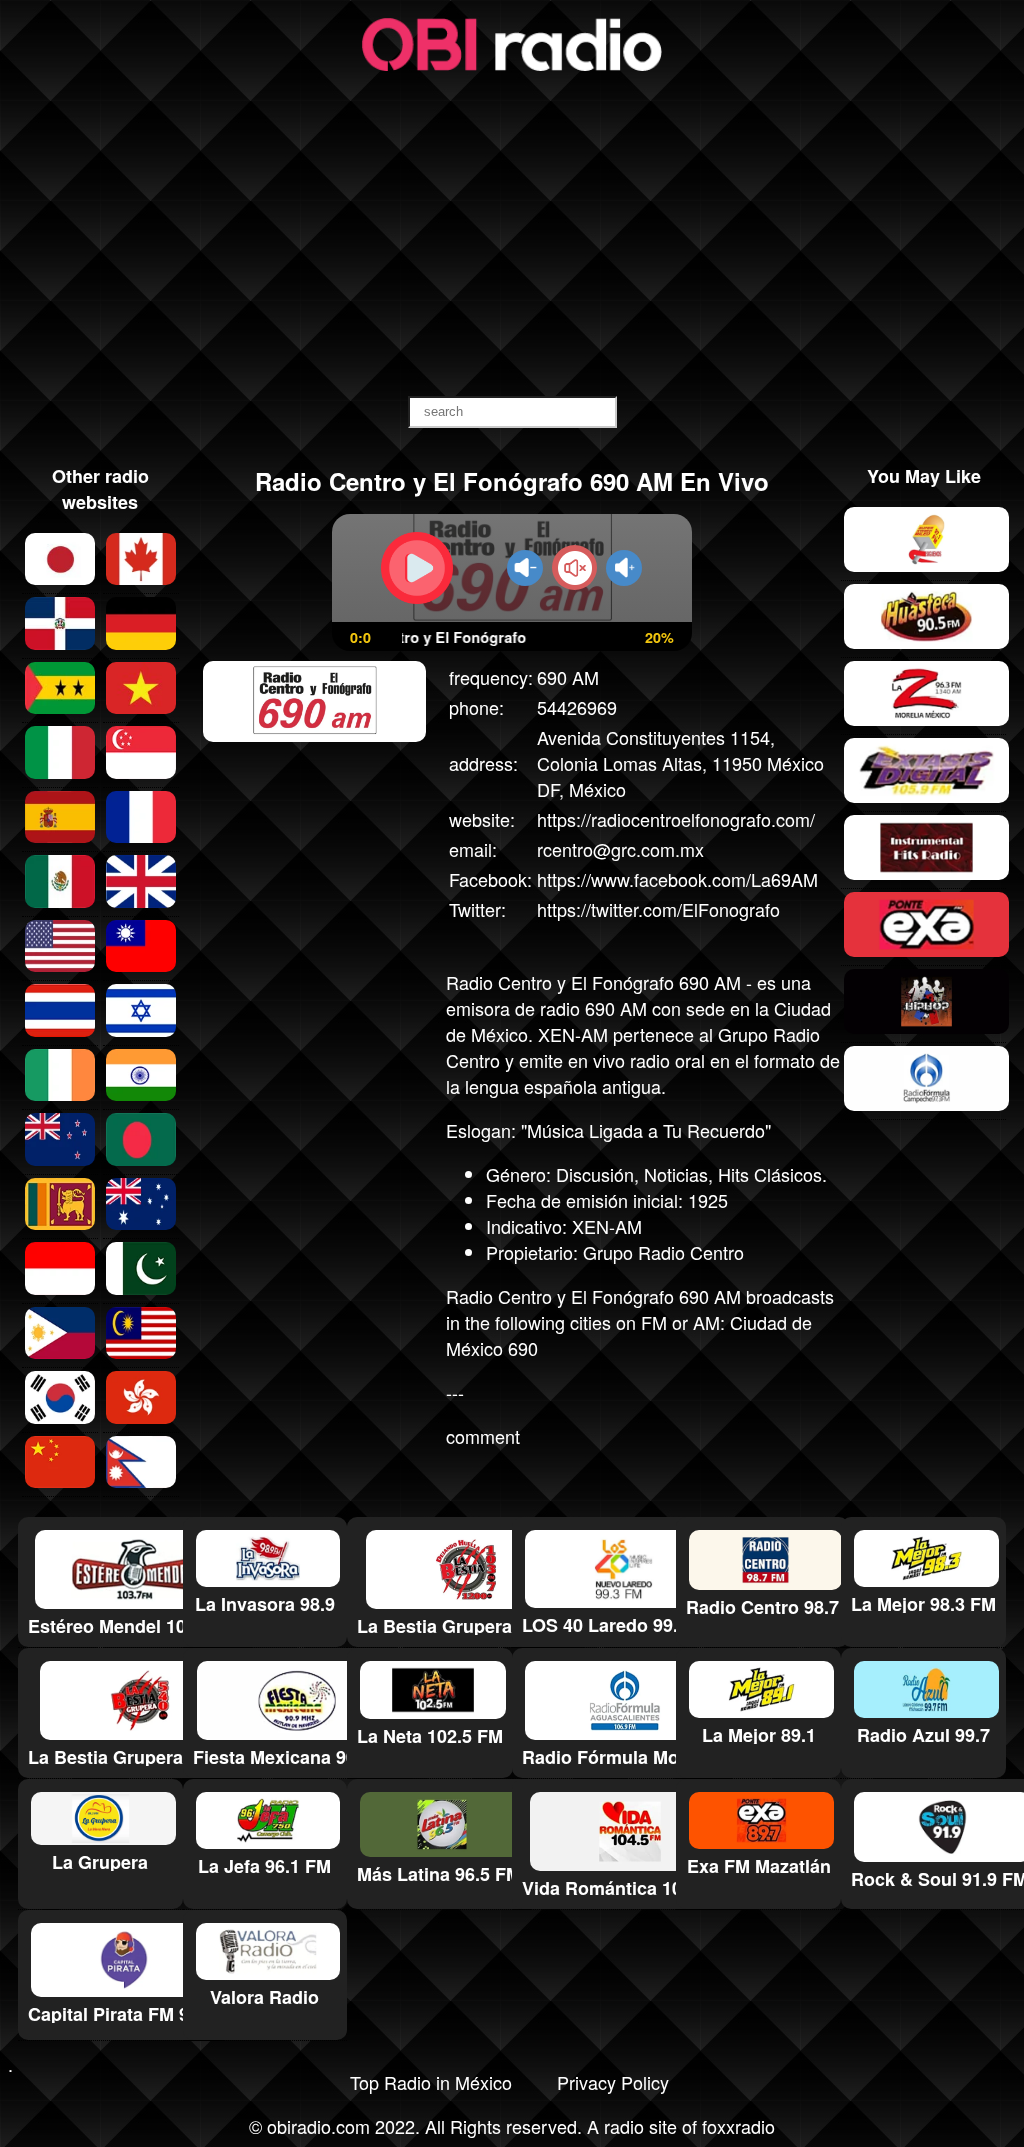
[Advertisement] (512, 236)
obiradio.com (318, 2126)
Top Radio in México (431, 2082)
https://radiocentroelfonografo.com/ (676, 819)
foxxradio (738, 2126)
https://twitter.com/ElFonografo (658, 909)
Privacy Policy (613, 2082)
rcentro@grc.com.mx (620, 849)
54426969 (577, 707)
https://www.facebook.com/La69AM (677, 879)
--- (455, 1392)
